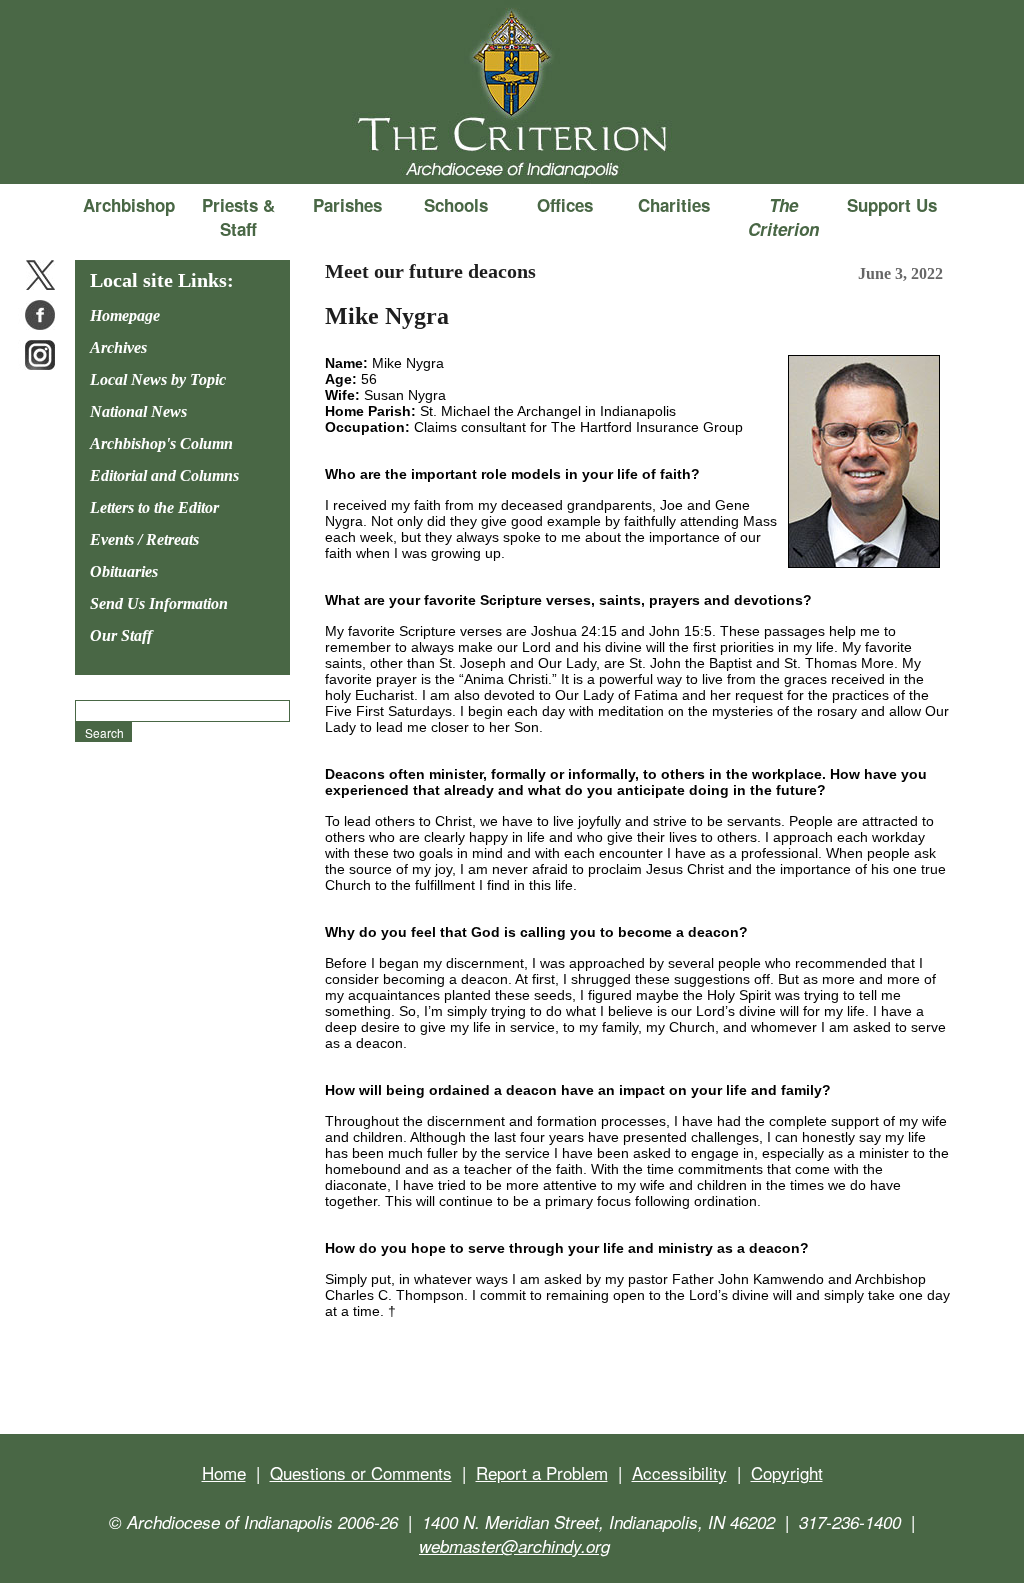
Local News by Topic (158, 379)
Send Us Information (159, 603)
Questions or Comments (361, 1472)
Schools (456, 205)
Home (224, 1472)
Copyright (787, 1472)
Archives (118, 347)
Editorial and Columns (164, 475)
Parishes (347, 205)
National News (138, 411)
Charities (674, 205)
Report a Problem (542, 1472)
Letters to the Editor (154, 507)
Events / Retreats (144, 539)
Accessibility (679, 1472)
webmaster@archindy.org (514, 1546)
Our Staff (121, 635)
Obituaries (124, 571)
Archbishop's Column (161, 443)
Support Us (892, 205)
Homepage (125, 315)
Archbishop (129, 205)
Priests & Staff (238, 217)
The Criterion (512, 151)
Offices (565, 205)
